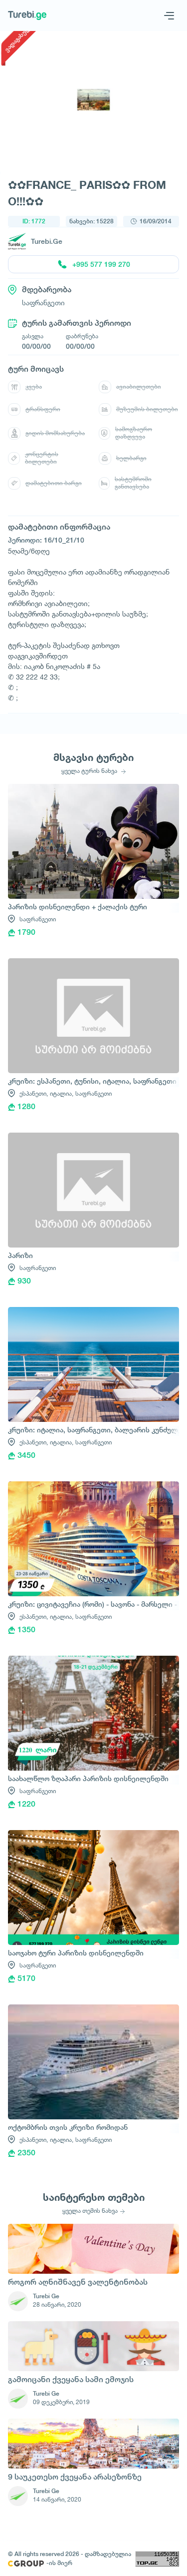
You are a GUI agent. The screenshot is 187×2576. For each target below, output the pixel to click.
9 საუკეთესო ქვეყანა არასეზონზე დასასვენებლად (75, 2478)
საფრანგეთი (38, 919)
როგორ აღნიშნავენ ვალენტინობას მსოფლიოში (78, 2283)
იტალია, (62, 1093)
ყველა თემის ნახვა (90, 2211)
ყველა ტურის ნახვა (90, 771)
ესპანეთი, (34, 1093)
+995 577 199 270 (101, 264)
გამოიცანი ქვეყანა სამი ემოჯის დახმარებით (71, 2380)
